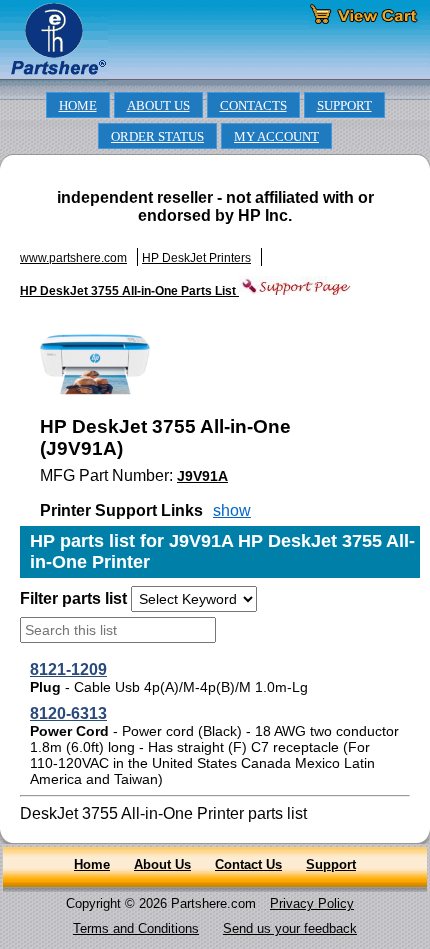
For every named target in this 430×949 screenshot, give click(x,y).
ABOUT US (158, 106)
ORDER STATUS (157, 137)
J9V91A (202, 476)
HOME (78, 106)
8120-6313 (68, 713)
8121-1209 (68, 669)
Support (331, 864)
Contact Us (248, 864)
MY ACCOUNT (276, 137)
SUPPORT (344, 106)
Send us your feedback (290, 928)
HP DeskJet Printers (196, 258)
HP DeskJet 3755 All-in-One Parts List (129, 291)
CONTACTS (253, 106)
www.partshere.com (73, 258)
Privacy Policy (312, 903)
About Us (162, 864)
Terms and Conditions (136, 928)
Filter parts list (73, 598)
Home (92, 864)
